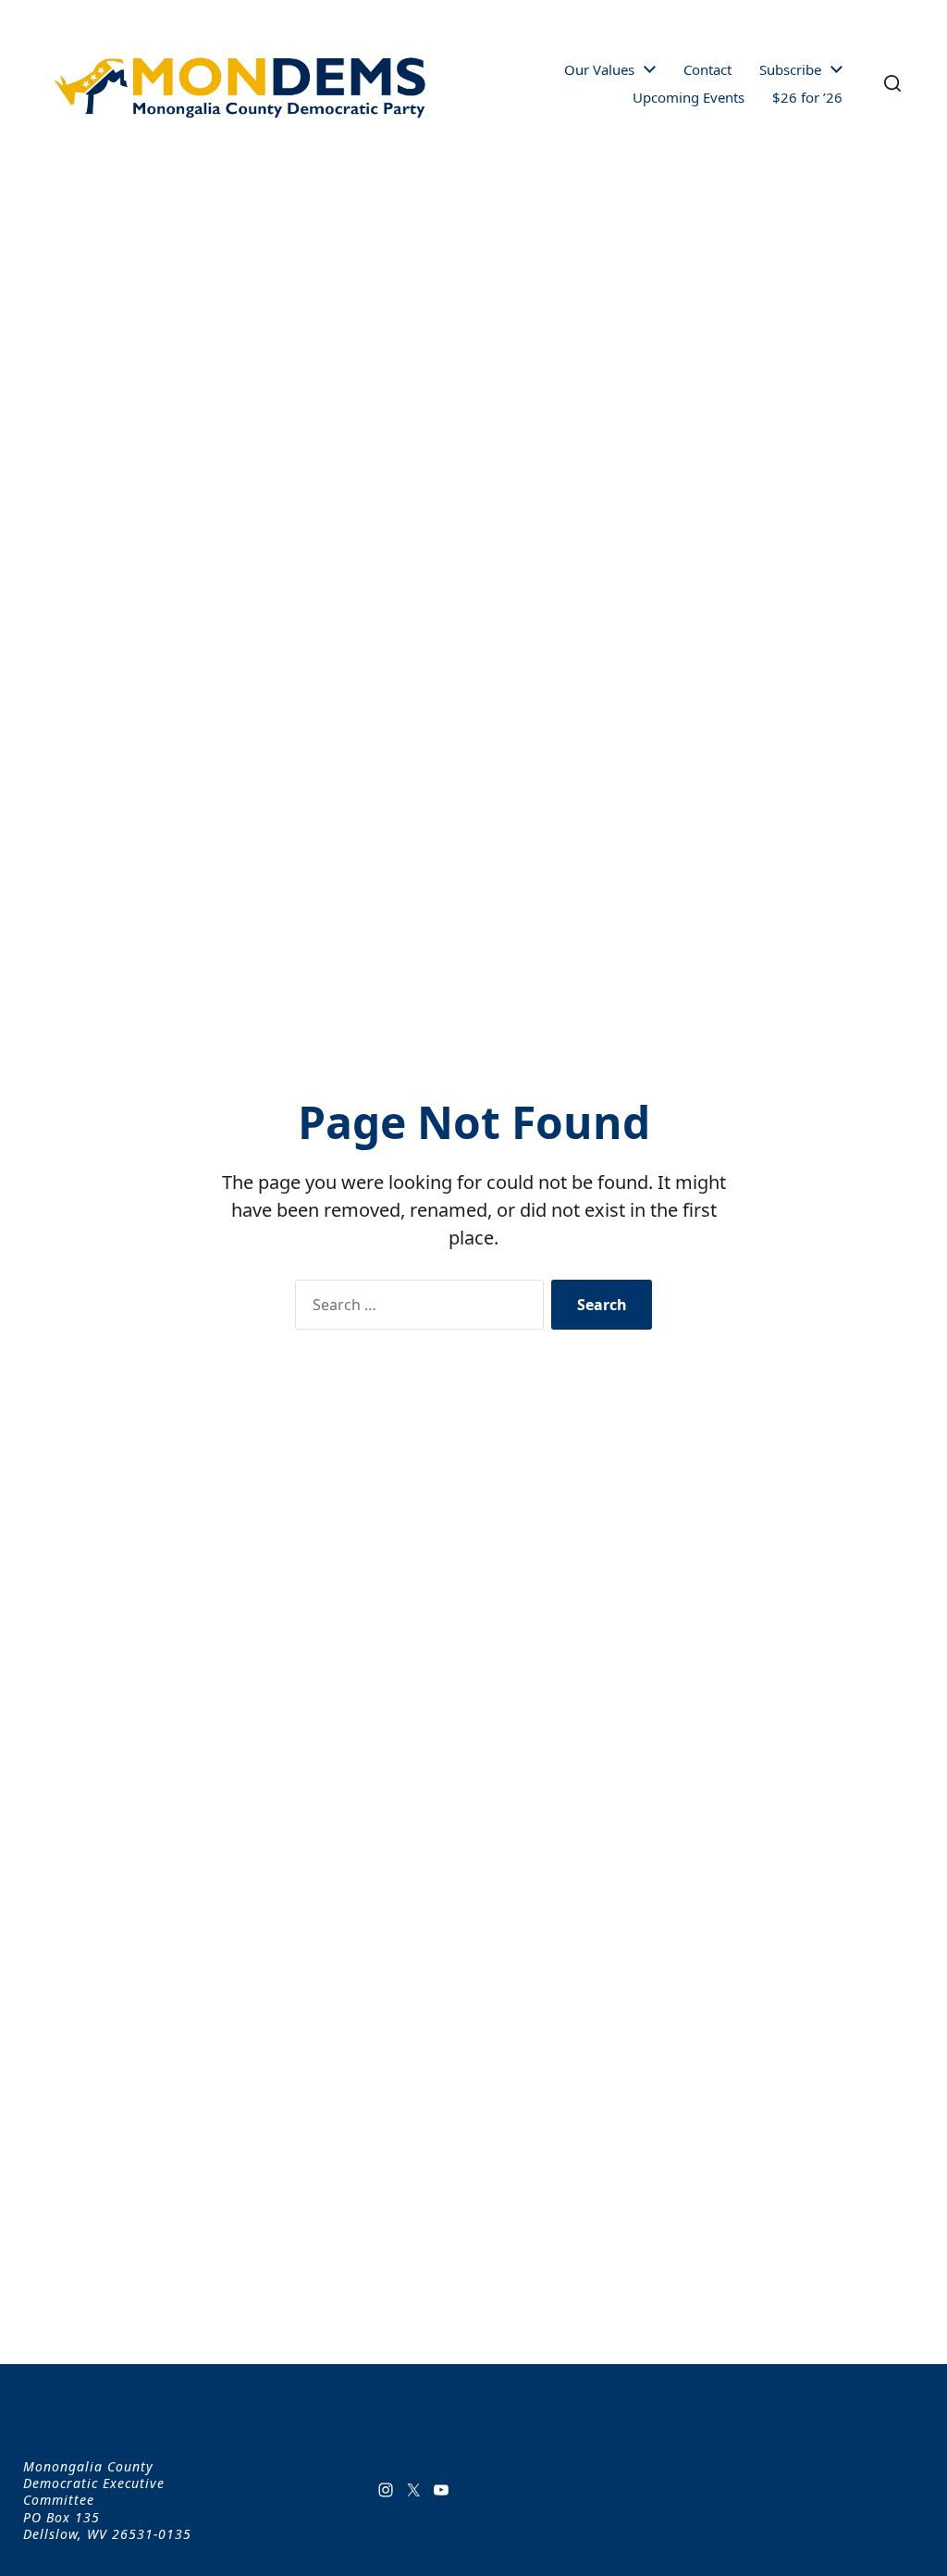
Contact (707, 70)
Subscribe (790, 70)
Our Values (599, 70)
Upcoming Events (689, 98)
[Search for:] (416, 1308)
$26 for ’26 (807, 98)
